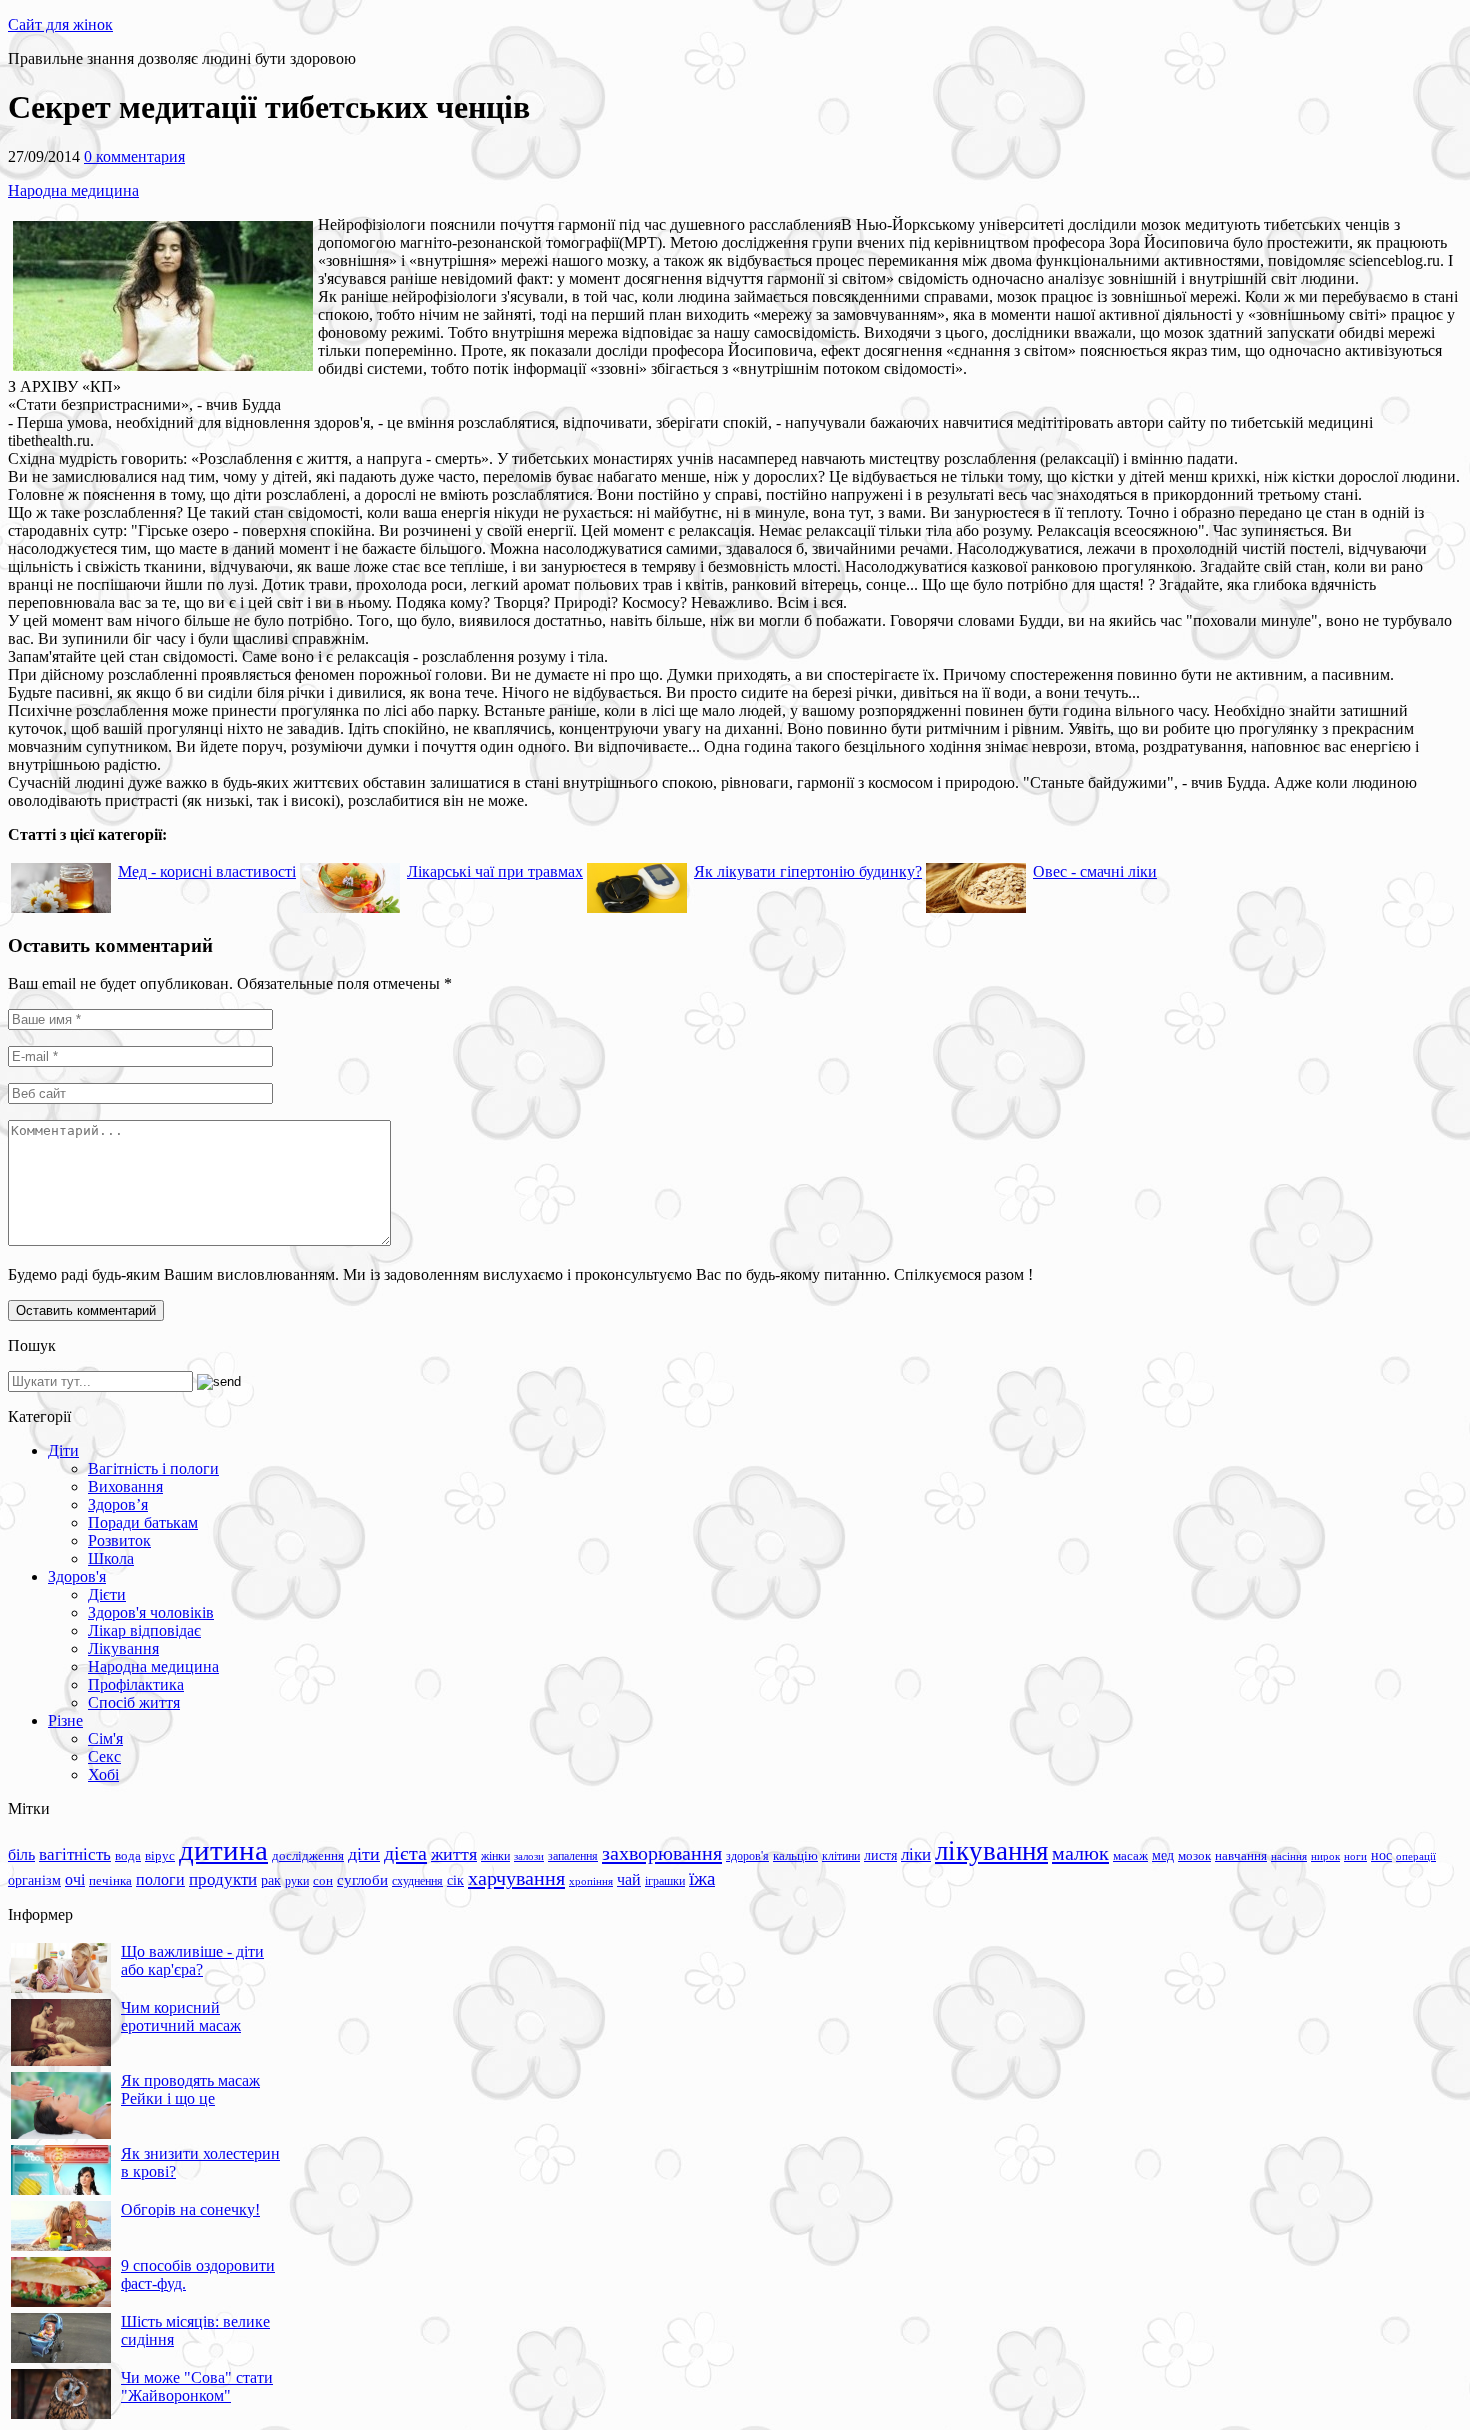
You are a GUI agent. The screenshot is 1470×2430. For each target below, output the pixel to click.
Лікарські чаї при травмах (495, 871)
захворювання (662, 1853)
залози (529, 1856)
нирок (1325, 1856)
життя (454, 1854)
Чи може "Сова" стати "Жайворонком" (197, 2386)
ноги (1355, 1856)
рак (271, 1880)
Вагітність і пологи (153, 1468)
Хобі (103, 1774)
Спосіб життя (134, 1702)
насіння (1289, 1856)
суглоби (362, 1880)
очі (75, 1879)
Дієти (107, 1594)
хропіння (591, 1881)
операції (1416, 1856)
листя (880, 1855)
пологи (160, 1879)
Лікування (123, 1648)
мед (1163, 1855)
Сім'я (105, 1738)
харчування (516, 1878)
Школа (111, 1558)
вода (128, 1855)
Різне (65, 1720)
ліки (916, 1854)
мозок (1194, 1855)
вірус (160, 1856)
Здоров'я (77, 1576)
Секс (104, 1756)
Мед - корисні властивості (207, 871)
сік (455, 1880)
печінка (110, 1881)
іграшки (665, 1881)
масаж (1130, 1855)
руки (297, 1881)
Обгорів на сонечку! (190, 2209)
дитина (223, 1850)
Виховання (125, 1486)
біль (21, 1854)
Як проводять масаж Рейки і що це (190, 2089)
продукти (223, 1879)
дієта (405, 1853)
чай (629, 1879)
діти (364, 1854)
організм (34, 1880)
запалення (573, 1856)
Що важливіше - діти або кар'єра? (192, 1960)
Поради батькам (143, 1522)
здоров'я (747, 1856)
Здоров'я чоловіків (151, 1612)
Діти (63, 1450)
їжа (702, 1878)
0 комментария (134, 156)
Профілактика (136, 1684)
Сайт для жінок (60, 24)
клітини (841, 1856)
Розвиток (119, 1540)
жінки (495, 1856)
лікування (991, 1851)
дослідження (308, 1856)
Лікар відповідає (144, 1630)
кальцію (795, 1856)
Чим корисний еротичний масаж (181, 2016)
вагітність (75, 1854)
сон (323, 1880)
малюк (1080, 1853)
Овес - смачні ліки (1095, 871)
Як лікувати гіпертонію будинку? (808, 871)
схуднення (417, 1881)
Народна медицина (73, 190)
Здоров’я (118, 1504)
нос (1381, 1855)
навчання (1241, 1856)
